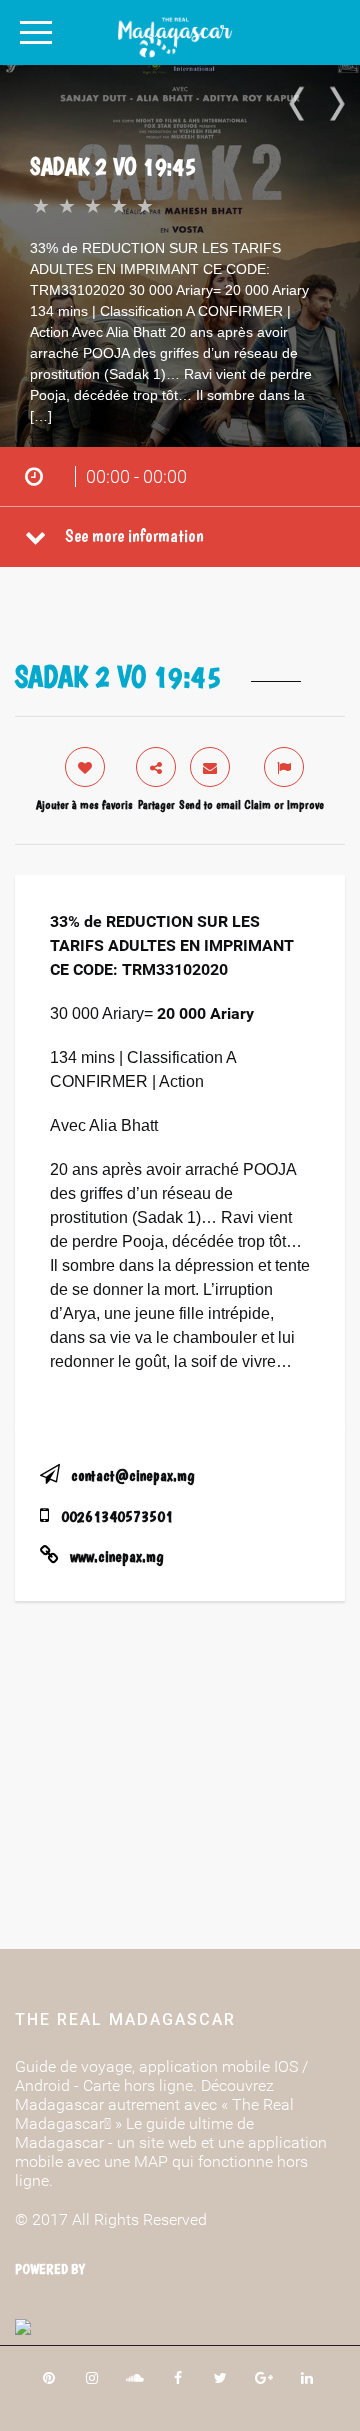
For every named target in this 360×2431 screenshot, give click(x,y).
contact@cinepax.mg (132, 1475)
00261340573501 (117, 1516)
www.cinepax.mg (116, 1556)
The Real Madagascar (125, 2019)
